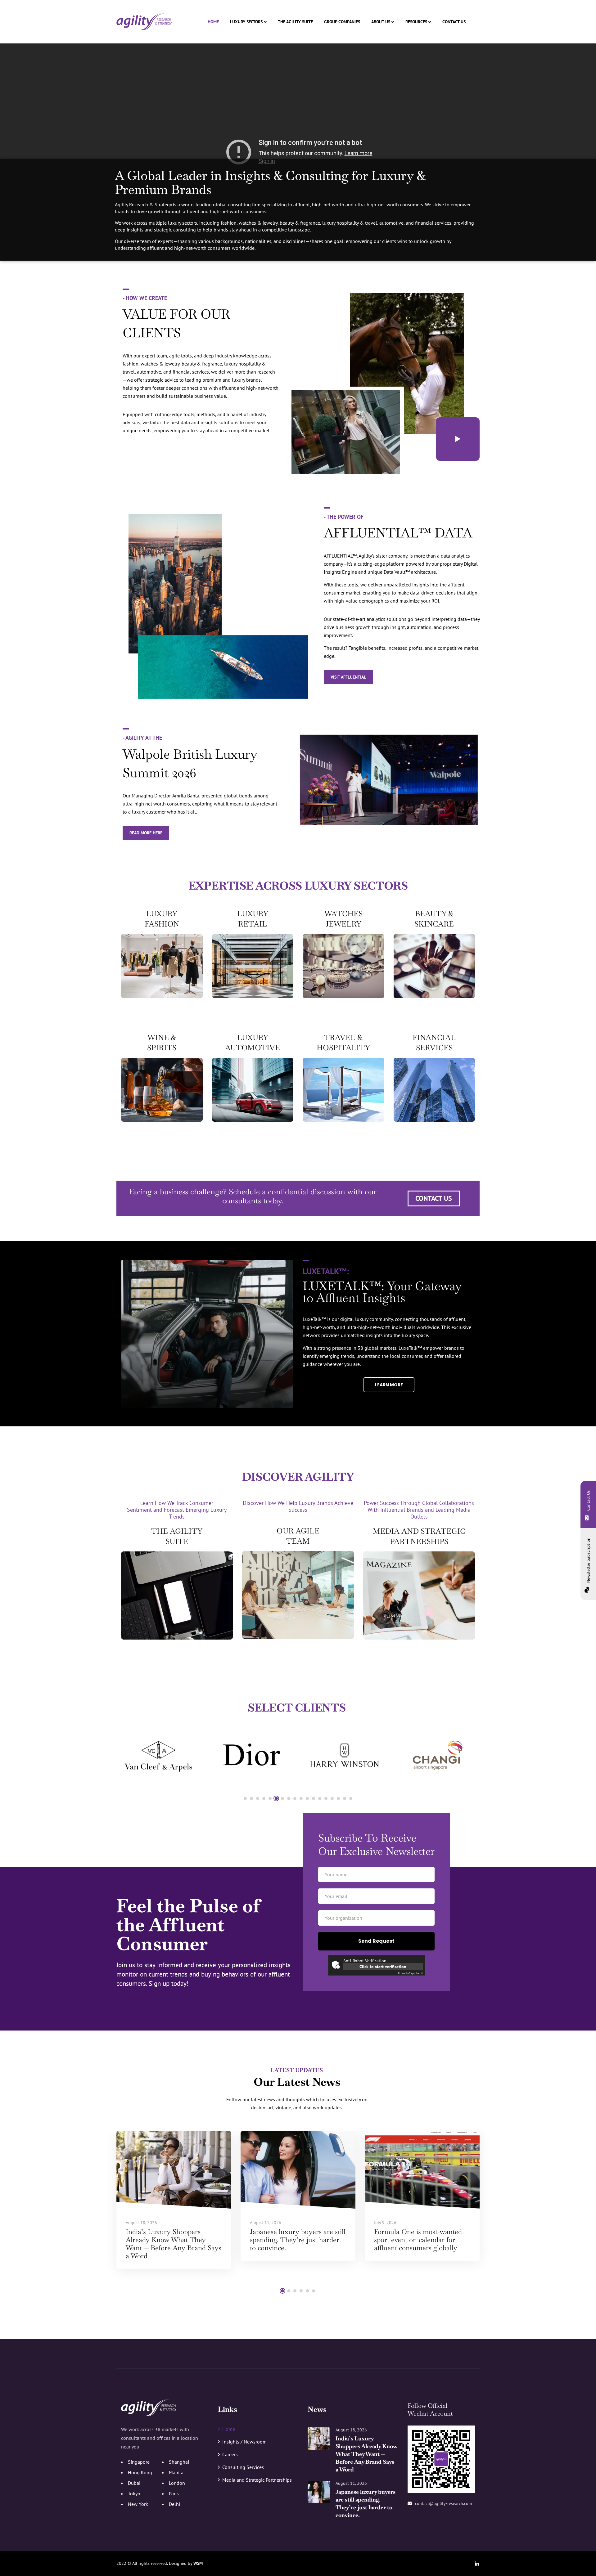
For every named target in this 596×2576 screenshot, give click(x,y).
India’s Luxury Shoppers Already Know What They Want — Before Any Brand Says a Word (174, 2244)
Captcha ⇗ (410, 1973)
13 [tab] (320, 1798)
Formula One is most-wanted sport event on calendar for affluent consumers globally (418, 2240)
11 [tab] (307, 1798)
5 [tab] (270, 1798)
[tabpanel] (158, 1755)
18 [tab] (351, 1798)
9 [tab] (295, 1798)
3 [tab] (258, 1798)
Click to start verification (383, 1967)
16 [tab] (338, 1798)
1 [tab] (245, 1798)
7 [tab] (282, 1798)
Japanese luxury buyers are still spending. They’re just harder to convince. (298, 2240)
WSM (198, 2563)
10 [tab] (301, 1798)
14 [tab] (326, 1798)
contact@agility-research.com (443, 2503)
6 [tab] (276, 1798)
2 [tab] (251, 1798)
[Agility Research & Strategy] (144, 22)
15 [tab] (332, 1798)
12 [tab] (314, 1798)
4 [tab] (264, 1798)
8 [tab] (289, 1798)
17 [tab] (345, 1798)
